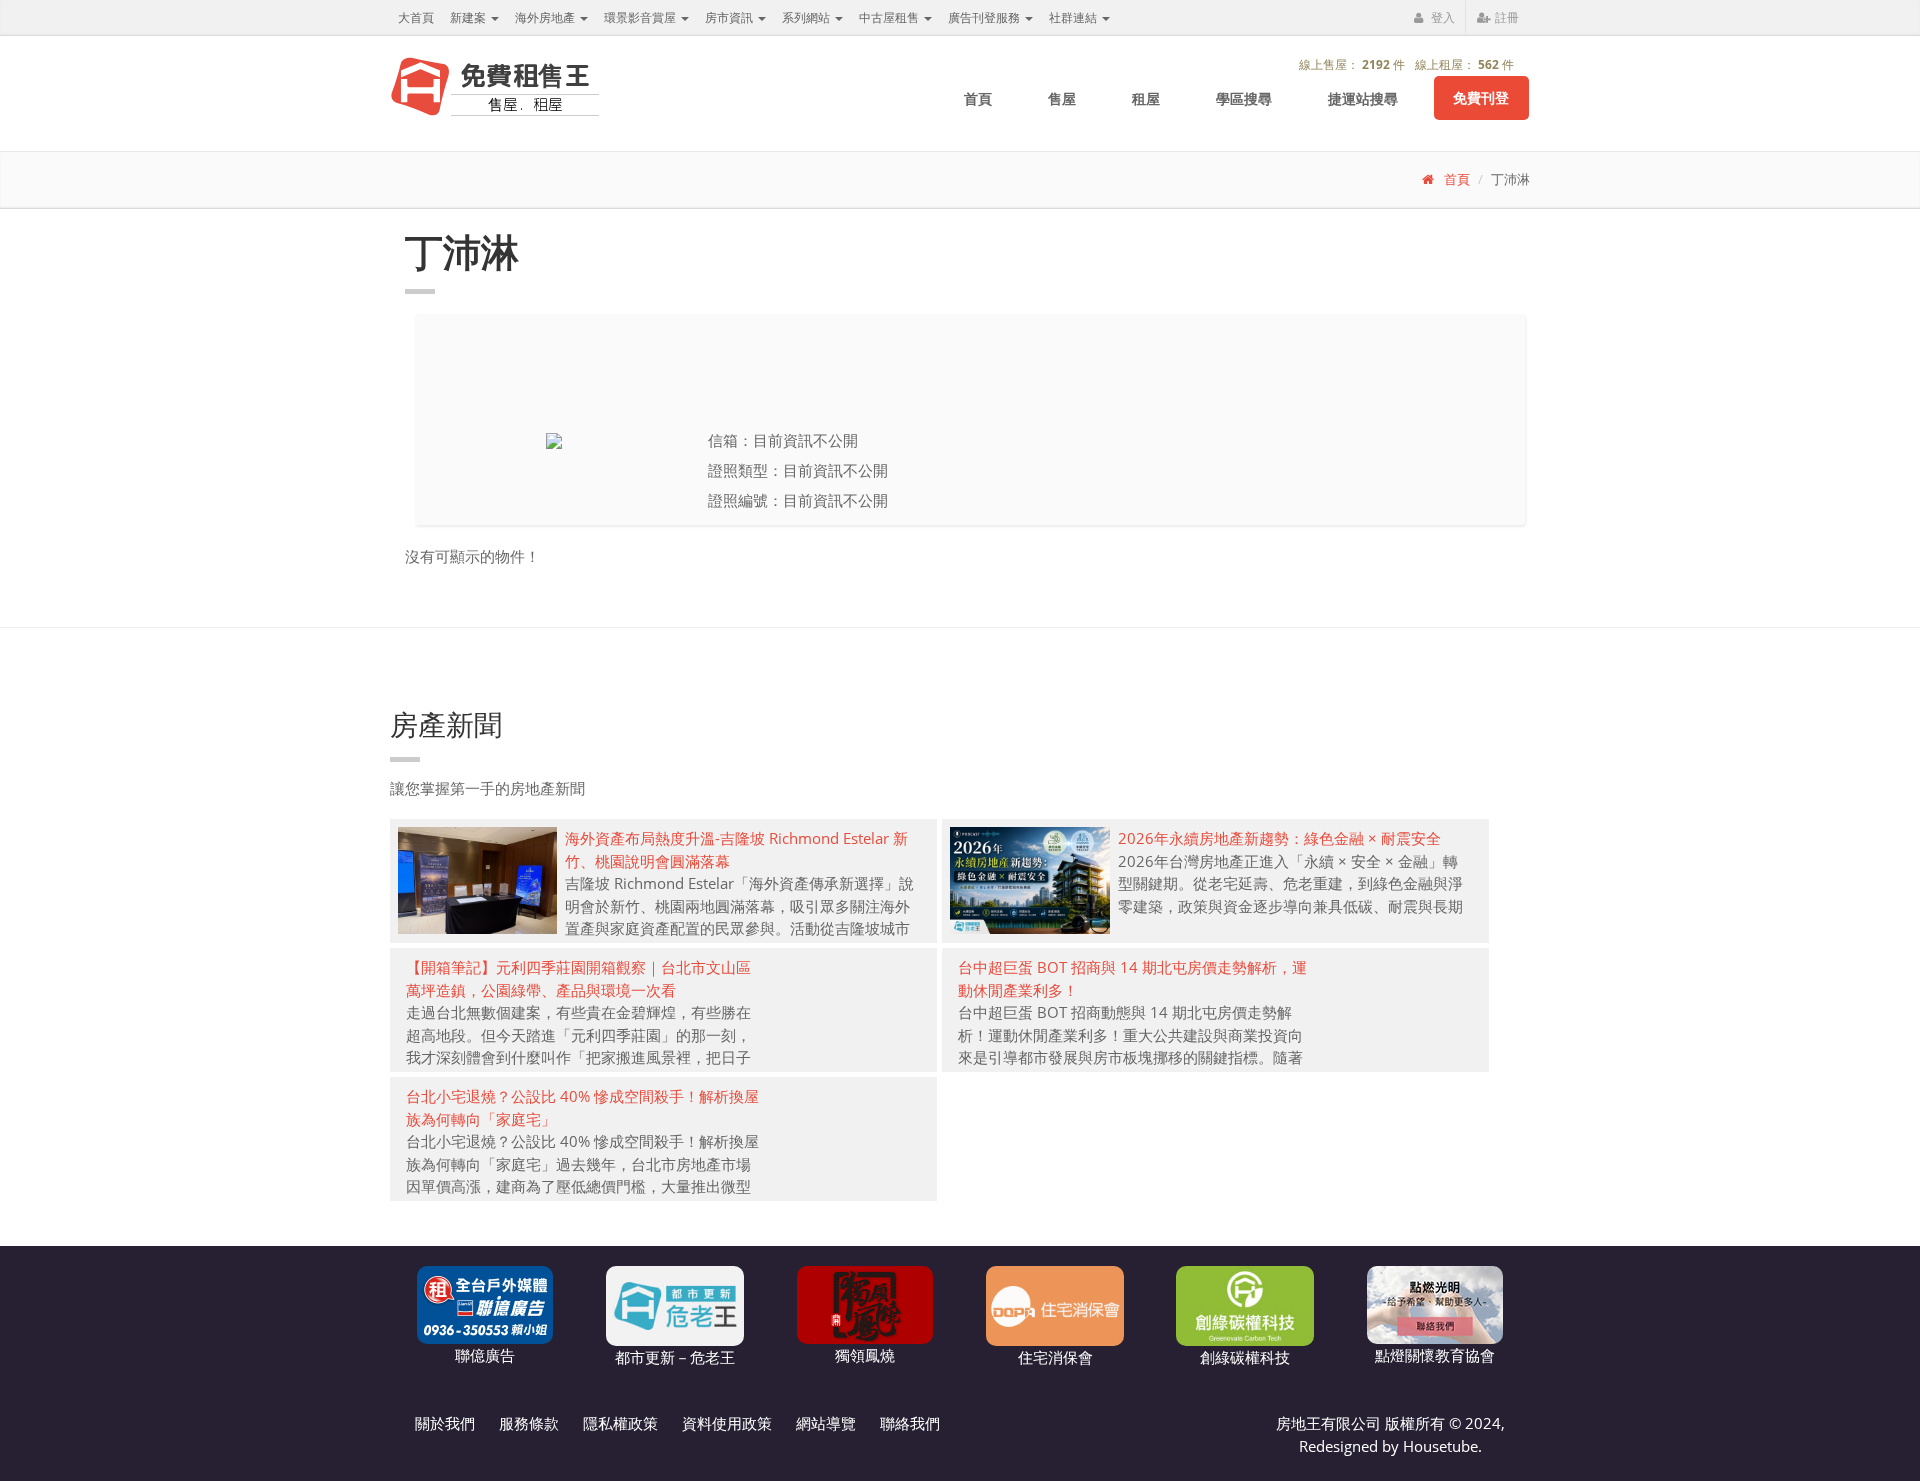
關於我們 (445, 1423)
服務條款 (529, 1423)
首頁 (978, 98)
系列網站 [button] (807, 17)
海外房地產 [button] (546, 17)
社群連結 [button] (1074, 17)
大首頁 (416, 17)
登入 (1441, 17)
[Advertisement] (960, 354)
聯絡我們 (910, 1423)
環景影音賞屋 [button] (641, 17)
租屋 (1146, 98)
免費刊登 (1481, 97)
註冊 (1505, 17)
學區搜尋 (1244, 98)
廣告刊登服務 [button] (985, 17)
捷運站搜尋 (1363, 98)
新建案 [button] (469, 17)
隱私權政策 (620, 1423)
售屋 (1062, 98)
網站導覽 (826, 1423)
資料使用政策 (727, 1423)
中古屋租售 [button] (890, 17)
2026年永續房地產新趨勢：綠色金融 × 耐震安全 (1279, 838)
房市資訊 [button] (730, 17)
